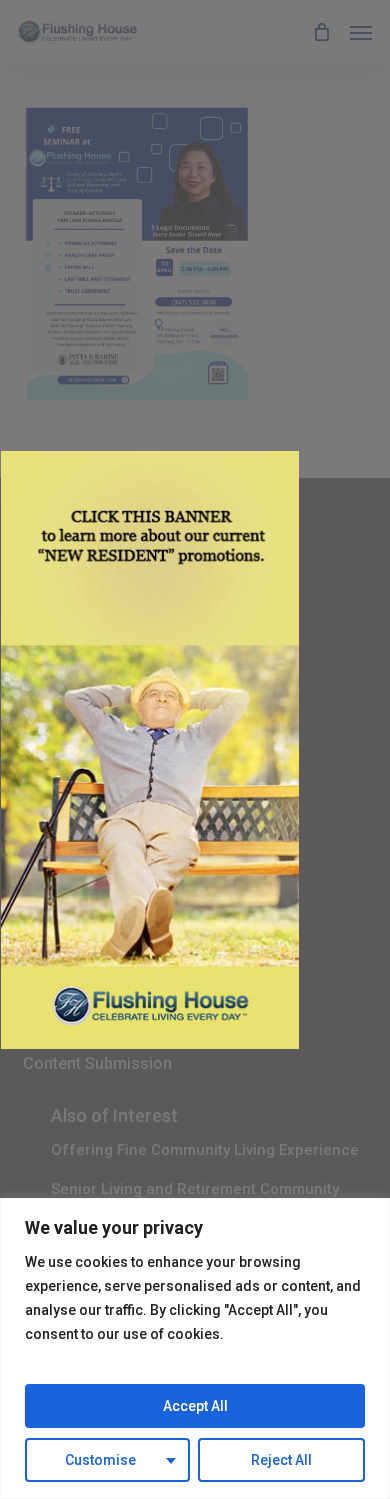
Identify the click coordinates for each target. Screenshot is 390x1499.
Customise (100, 1460)
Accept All (195, 1406)
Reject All (281, 1460)
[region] (195, 1348)
